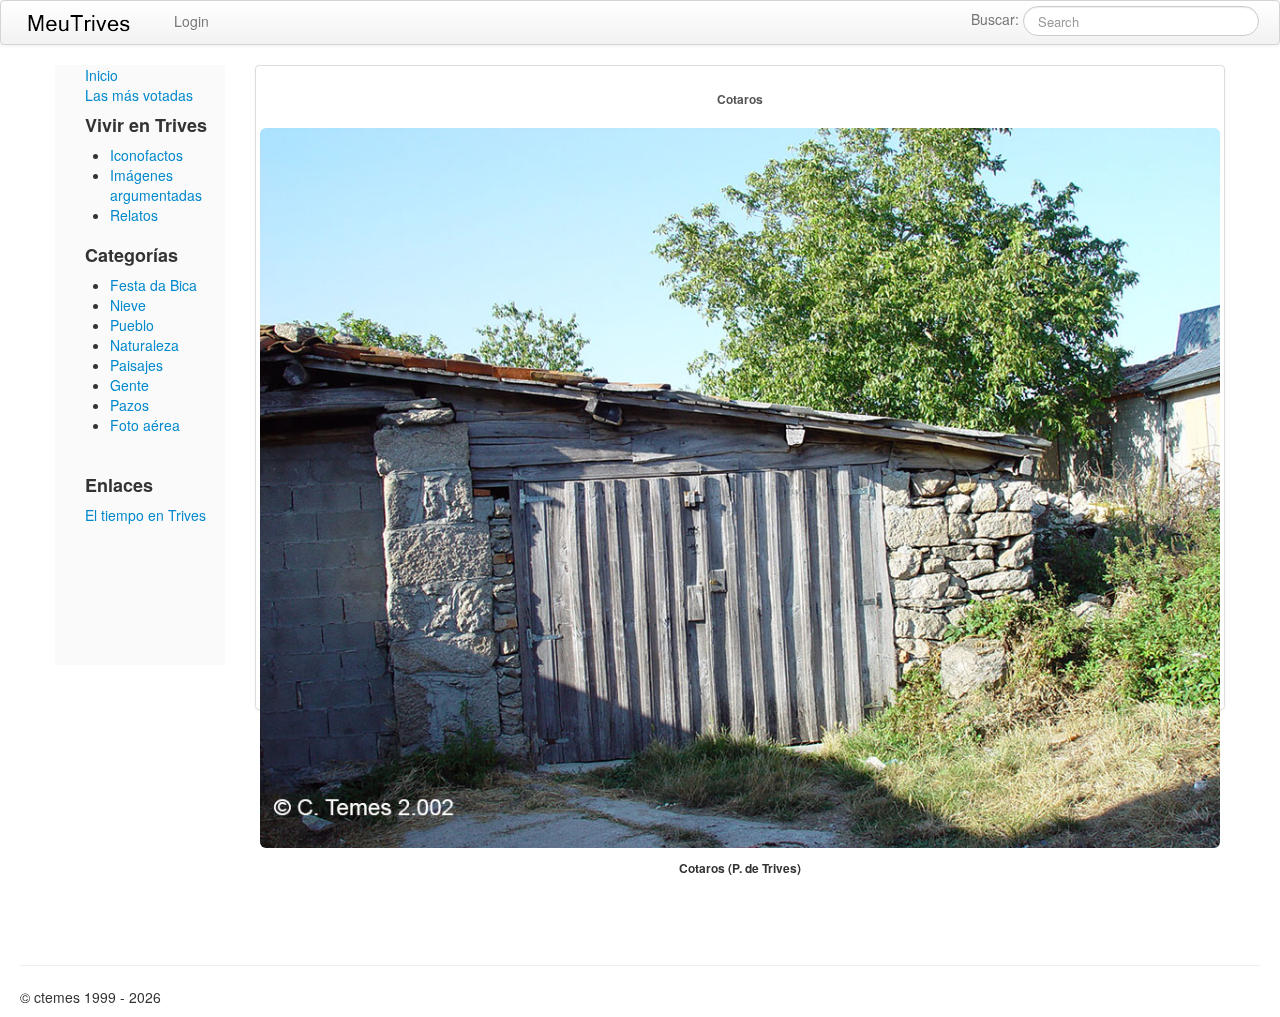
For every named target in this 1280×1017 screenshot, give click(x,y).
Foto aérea (145, 425)
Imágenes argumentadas (156, 185)
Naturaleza (144, 345)
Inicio (101, 75)
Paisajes (136, 365)
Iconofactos (146, 155)
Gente (129, 385)
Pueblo (132, 325)
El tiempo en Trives (145, 515)
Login (191, 21)
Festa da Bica (153, 285)
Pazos (129, 405)
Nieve (128, 305)
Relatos (134, 215)
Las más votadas (139, 95)
